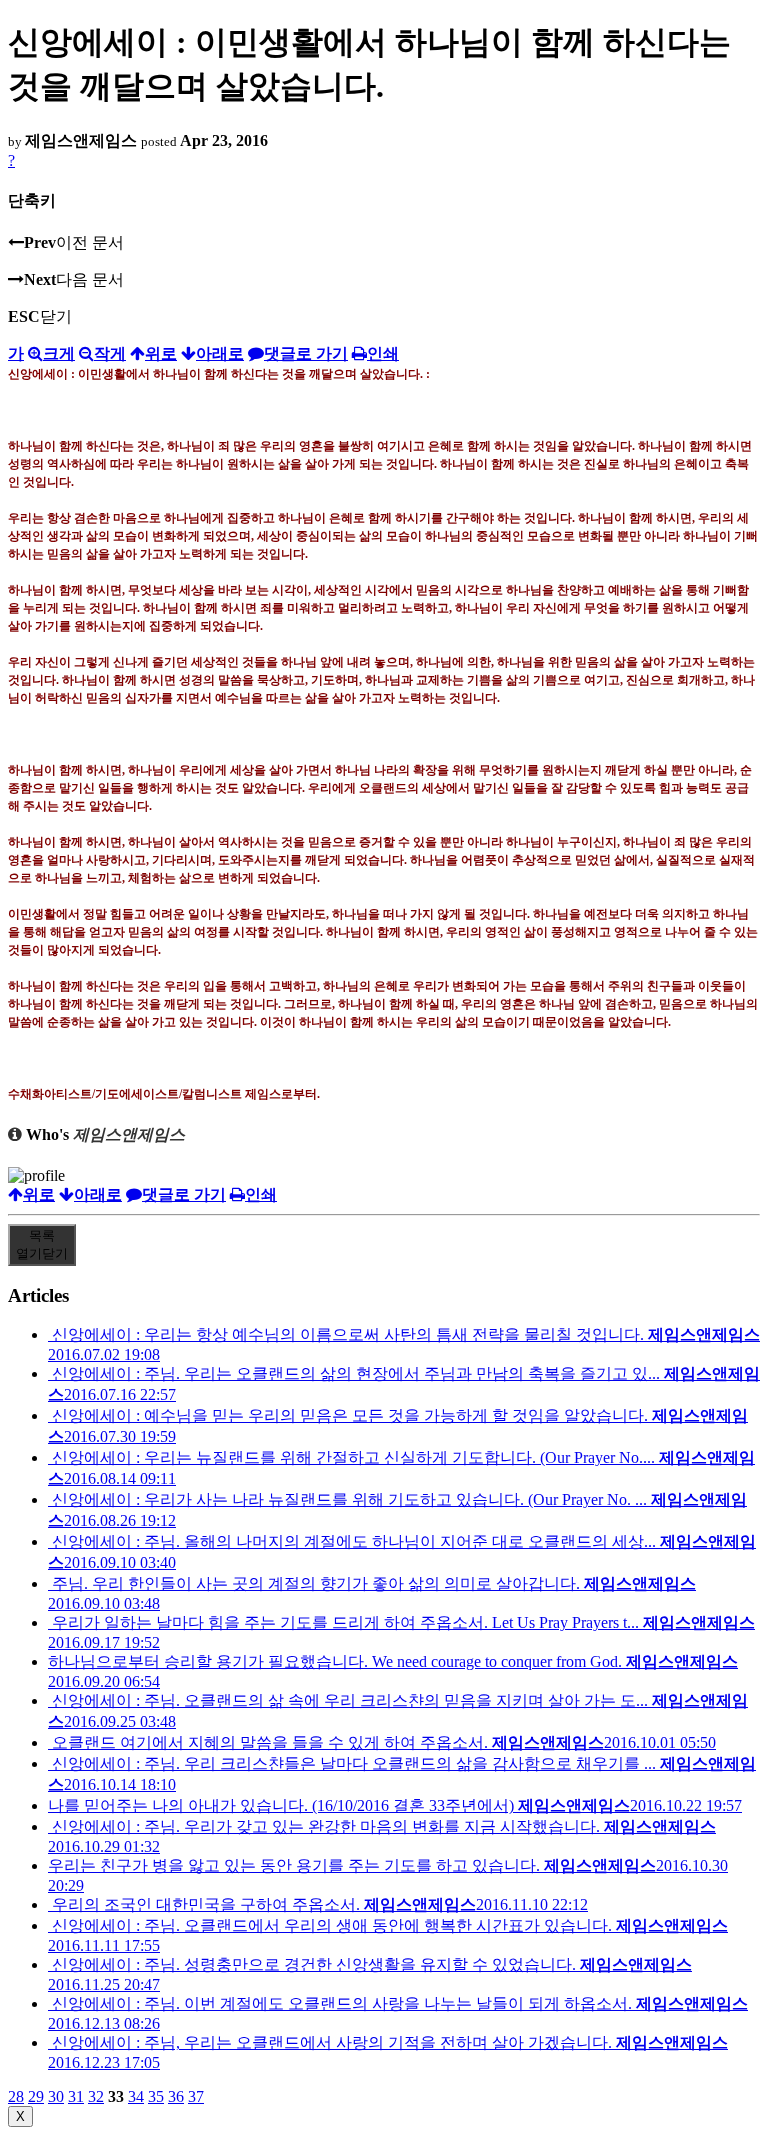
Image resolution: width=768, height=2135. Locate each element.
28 (16, 2096)
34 (136, 2096)
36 (176, 2096)
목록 (42, 1244)
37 (196, 2096)
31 (76, 2096)
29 (36, 2096)
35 (156, 2096)
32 (96, 2096)
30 (56, 2096)
